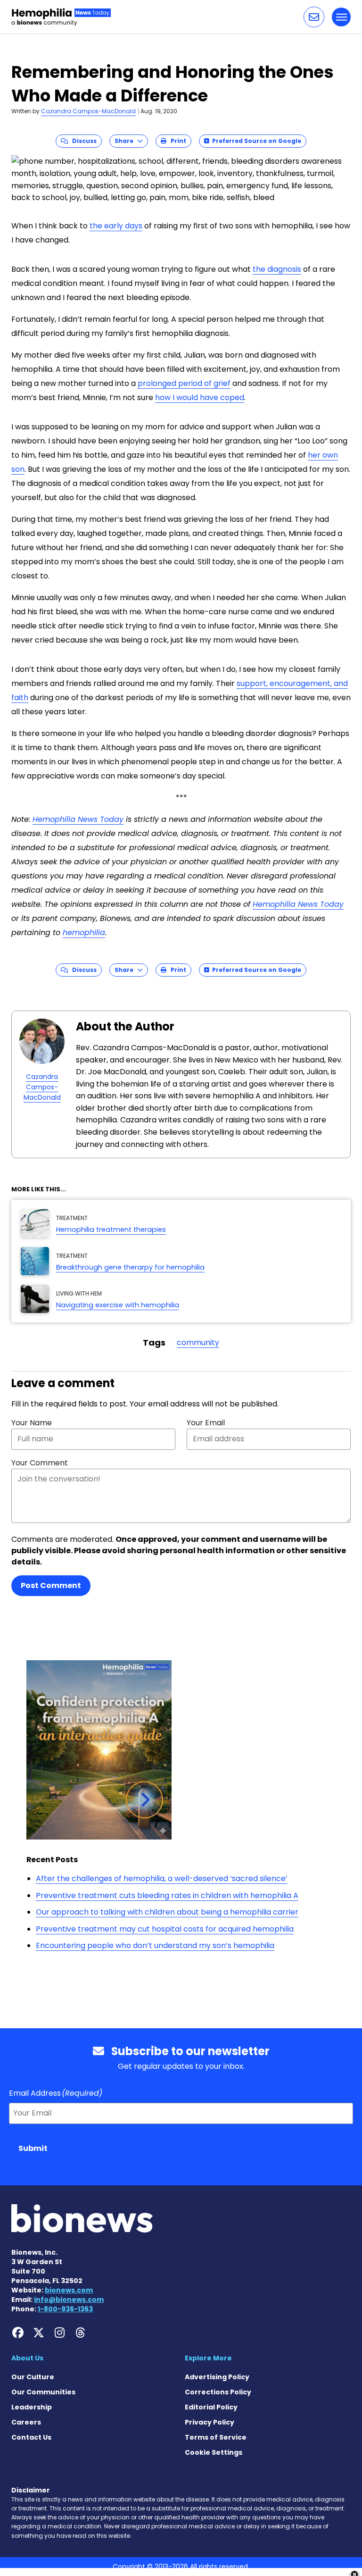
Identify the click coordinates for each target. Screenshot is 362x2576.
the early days (116, 226)
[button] (314, 17)
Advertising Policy (217, 2377)
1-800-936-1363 (65, 2309)
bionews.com (69, 2290)
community (198, 1342)
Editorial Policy (211, 2407)
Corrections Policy (218, 2392)
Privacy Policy (210, 2422)
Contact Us (31, 2437)
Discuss (82, 141)
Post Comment (51, 1585)
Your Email (206, 1423)
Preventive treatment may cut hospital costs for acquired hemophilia (165, 1929)
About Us (27, 2358)
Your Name (32, 1423)
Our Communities (43, 2392)
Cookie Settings (214, 2452)
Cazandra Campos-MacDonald (88, 111)
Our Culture (33, 2377)
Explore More (208, 2358)
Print (176, 141)
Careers (26, 2422)
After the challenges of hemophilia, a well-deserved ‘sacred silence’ (162, 1878)
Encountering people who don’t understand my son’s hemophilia (155, 1945)
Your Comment (40, 1463)
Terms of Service (216, 2437)
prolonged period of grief (184, 383)
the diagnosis (277, 269)
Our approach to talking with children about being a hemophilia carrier (167, 1912)
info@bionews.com (69, 2300)
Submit (33, 2148)
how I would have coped (200, 397)
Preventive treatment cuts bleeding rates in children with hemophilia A (167, 1895)
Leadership (32, 2407)
